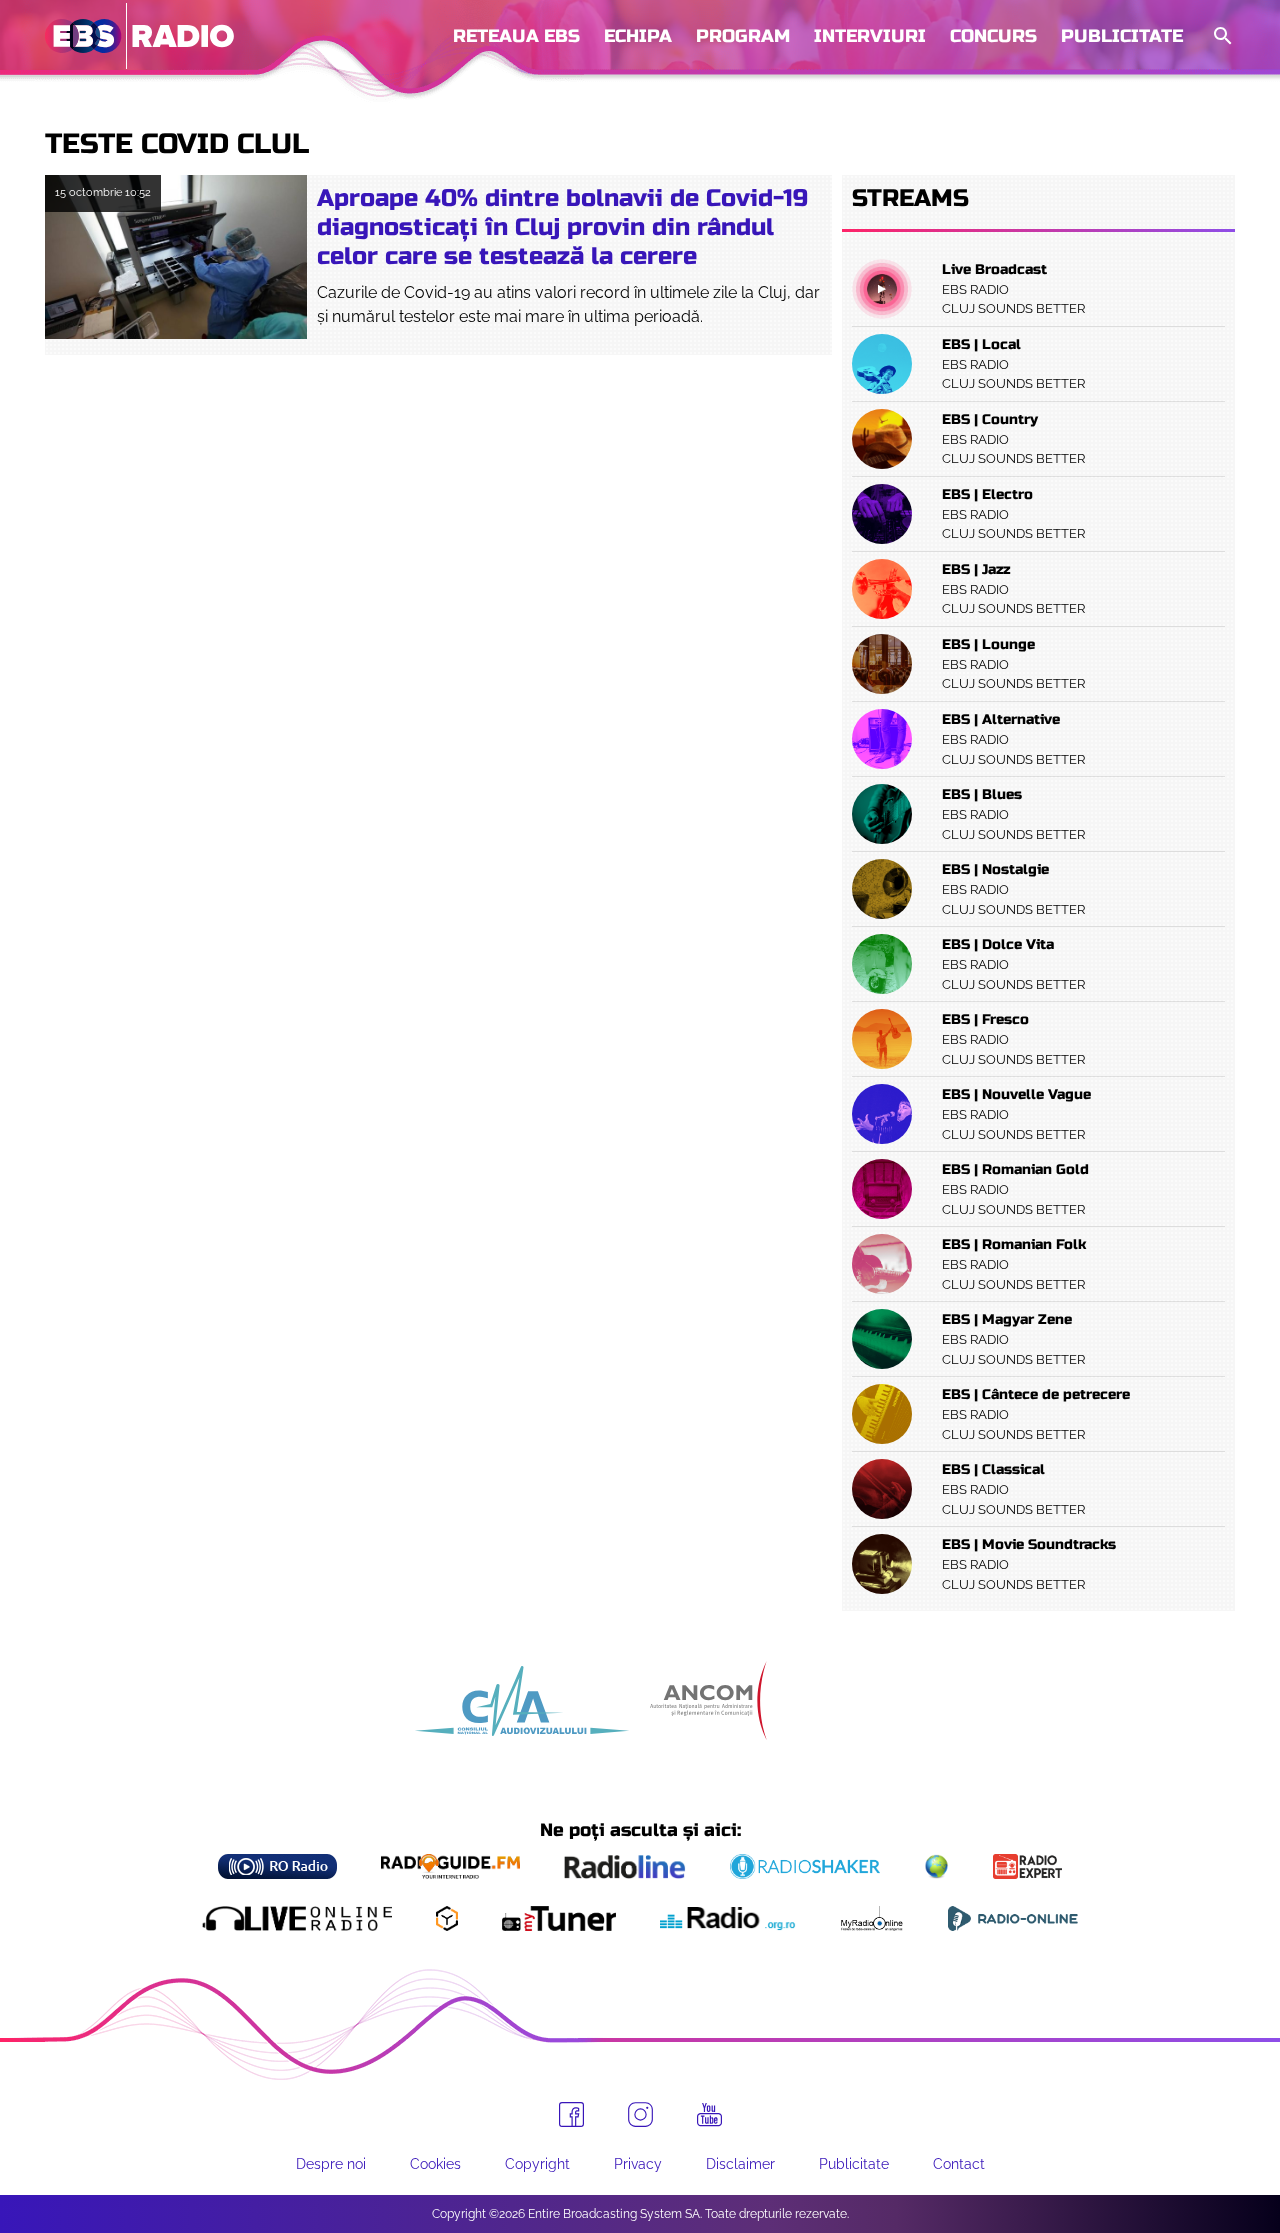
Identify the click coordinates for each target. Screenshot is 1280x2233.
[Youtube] (709, 2115)
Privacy (638, 2164)
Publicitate (1122, 36)
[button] (1221, 36)
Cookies (435, 2164)
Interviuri (870, 36)
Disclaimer (740, 2164)
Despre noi (331, 2164)
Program (743, 36)
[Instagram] (640, 2114)
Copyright (537, 2164)
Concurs (993, 36)
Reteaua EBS (516, 36)
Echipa (638, 36)
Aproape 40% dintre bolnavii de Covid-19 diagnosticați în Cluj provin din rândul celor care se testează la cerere (562, 227)
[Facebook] (571, 2114)
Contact (959, 2164)
